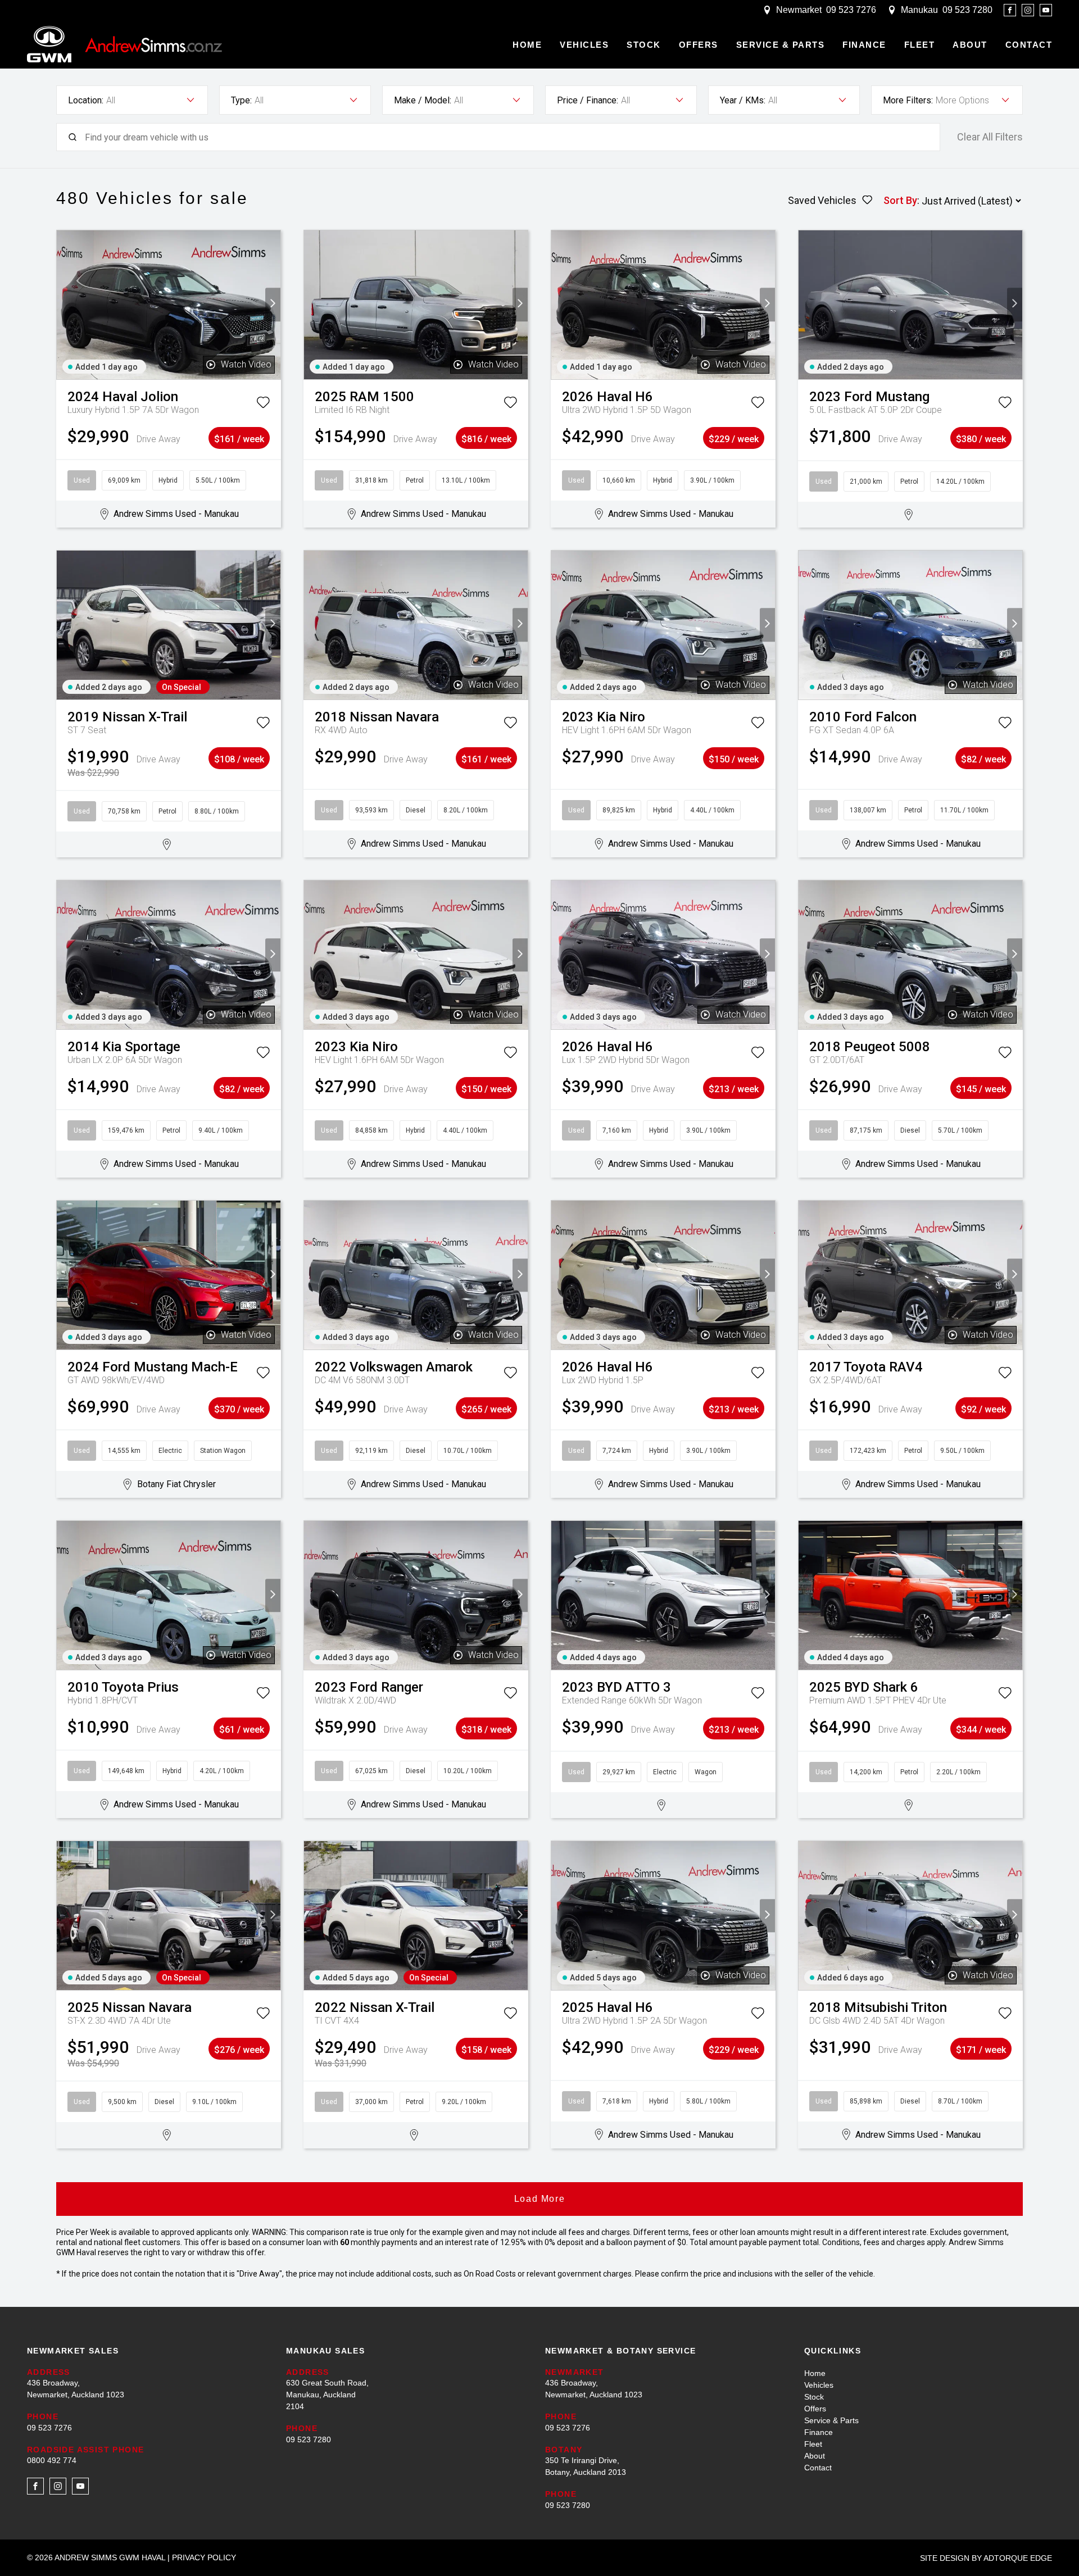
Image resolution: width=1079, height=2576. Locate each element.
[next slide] (273, 305)
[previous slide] (64, 305)
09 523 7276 (851, 10)
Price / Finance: (588, 100)
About (970, 45)
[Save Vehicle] (263, 405)
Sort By (900, 200)
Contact (1029, 45)
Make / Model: (423, 100)
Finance (864, 45)
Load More (539, 2199)
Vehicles (584, 45)
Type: (241, 100)
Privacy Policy (204, 2557)
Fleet (920, 45)
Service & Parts (781, 45)
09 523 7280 (967, 10)
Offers (699, 45)
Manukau (919, 10)
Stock (644, 45)
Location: (86, 100)
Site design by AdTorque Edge (986, 2558)
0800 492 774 (52, 2460)
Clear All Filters (990, 137)
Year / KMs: (743, 100)
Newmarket (799, 10)
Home (527, 45)
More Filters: (908, 100)
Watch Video (246, 364)
